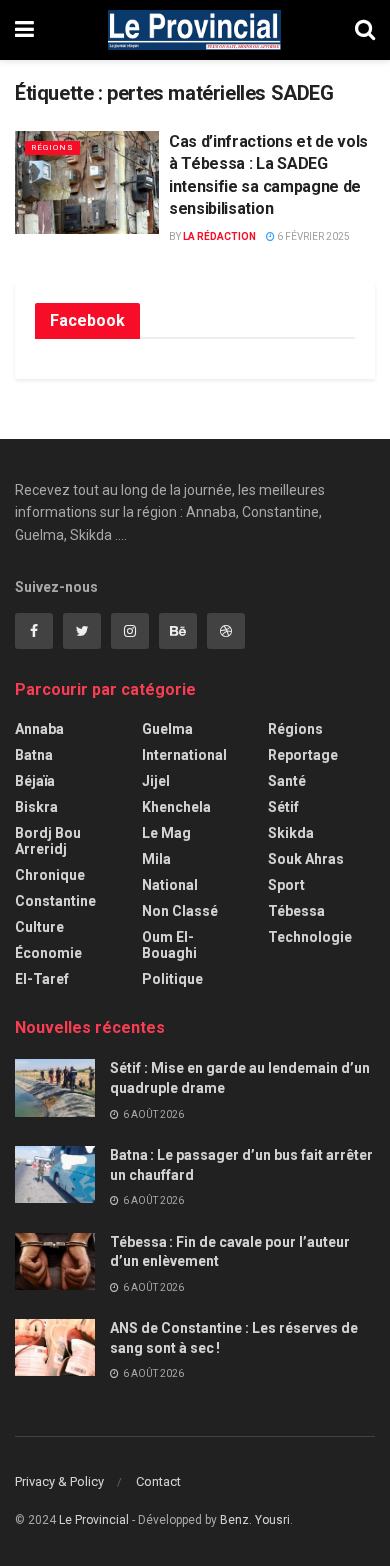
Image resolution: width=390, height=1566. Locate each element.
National (170, 885)
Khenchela (176, 807)
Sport (286, 885)
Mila (156, 859)
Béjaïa (35, 781)
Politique (172, 979)
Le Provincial (94, 1520)
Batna (34, 755)
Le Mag (166, 833)
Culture (39, 927)
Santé (287, 781)
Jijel (156, 781)
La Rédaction (219, 236)
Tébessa (296, 911)
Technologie (310, 937)
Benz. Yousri (255, 1520)
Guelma (167, 729)
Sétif (283, 807)
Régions (52, 147)
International (184, 755)
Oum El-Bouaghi (169, 945)
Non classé (180, 911)
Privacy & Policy (59, 1481)
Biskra (36, 807)
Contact (158, 1481)
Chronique (50, 875)
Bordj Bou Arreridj (48, 841)
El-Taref (42, 979)
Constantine (55, 901)
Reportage (303, 755)
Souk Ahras (306, 859)
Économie (48, 953)
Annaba (39, 729)
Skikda (291, 833)
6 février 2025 (312, 236)
